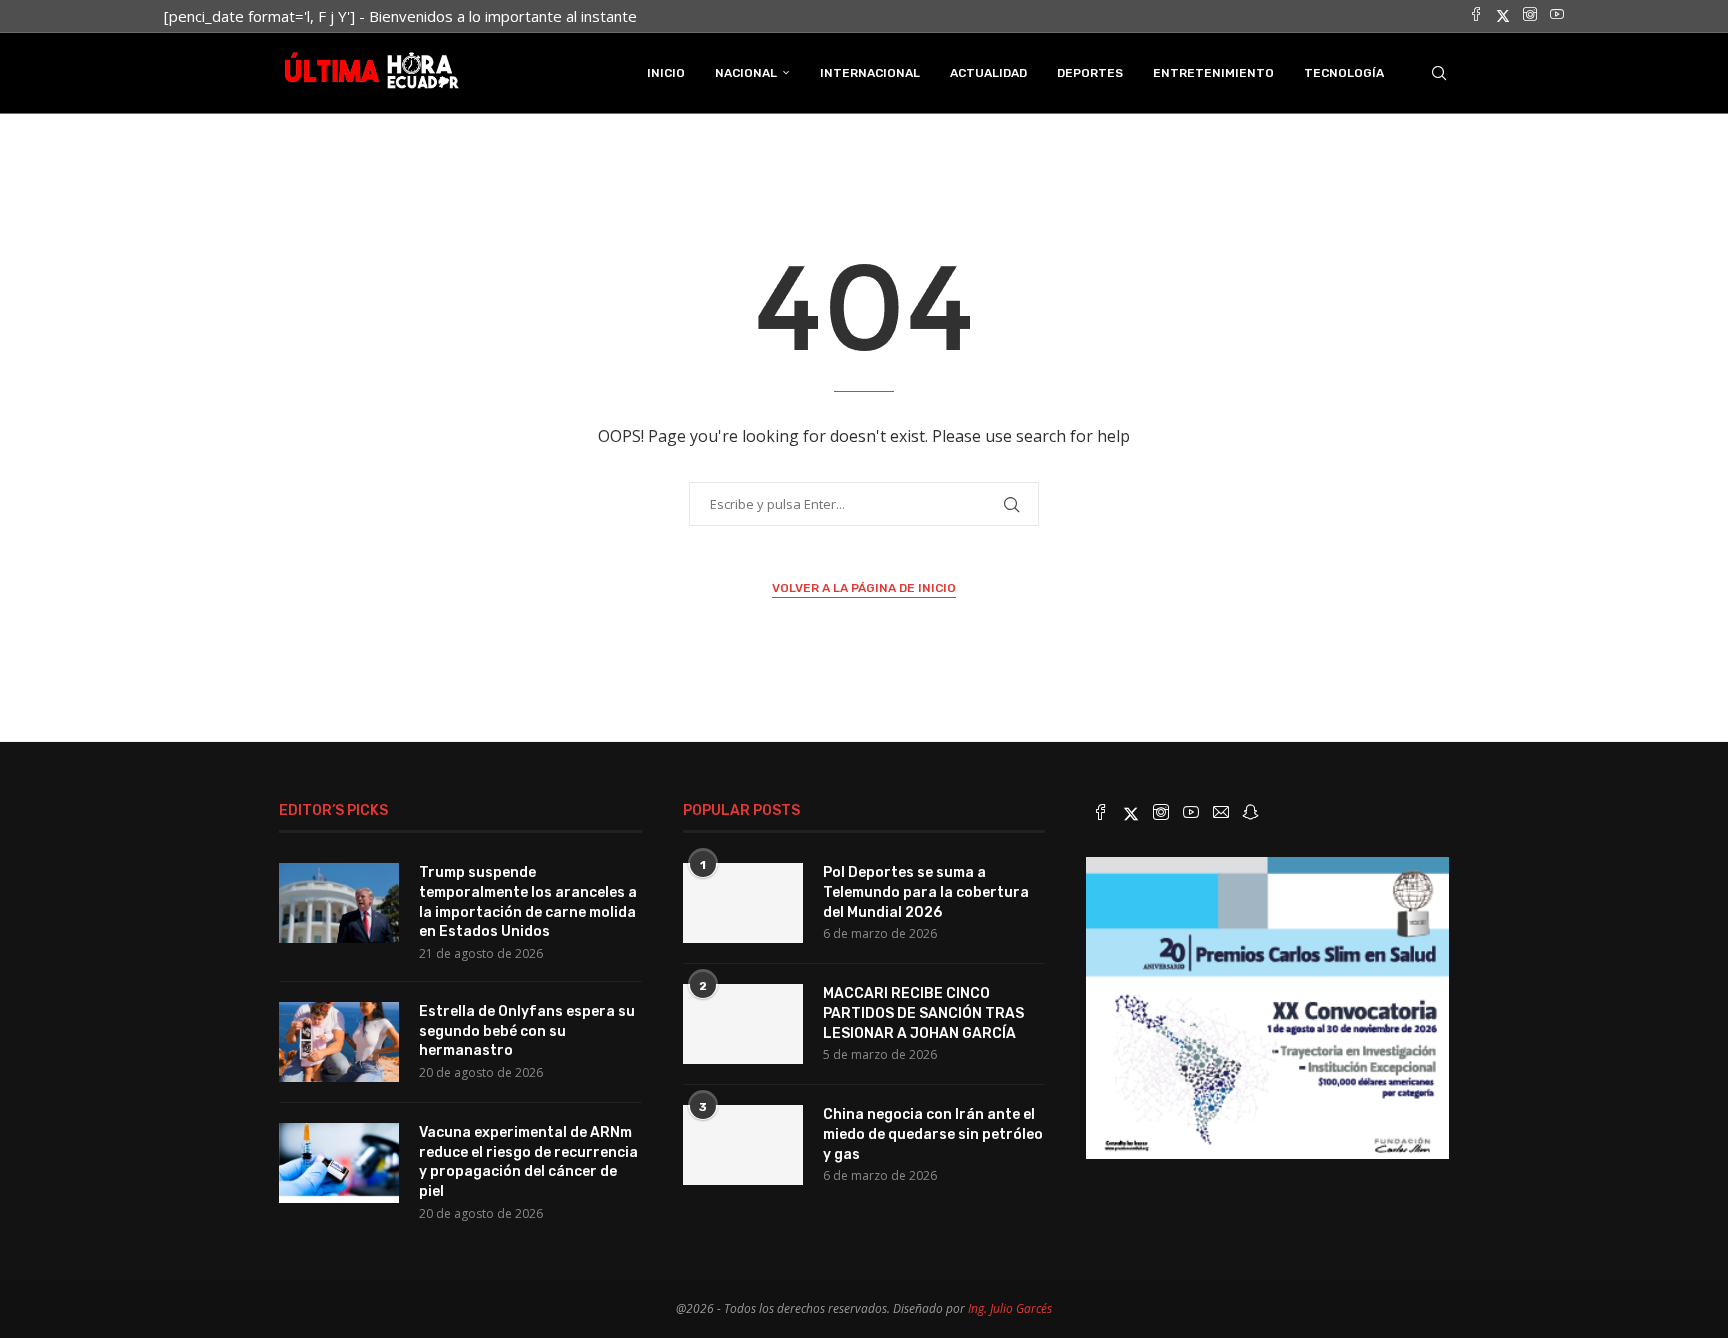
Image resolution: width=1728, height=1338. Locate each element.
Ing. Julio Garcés (1010, 1308)
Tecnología (1344, 73)
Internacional (870, 73)
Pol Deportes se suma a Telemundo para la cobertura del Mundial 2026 (926, 892)
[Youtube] (1557, 16)
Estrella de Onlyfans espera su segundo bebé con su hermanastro (527, 1031)
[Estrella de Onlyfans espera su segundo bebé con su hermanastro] (339, 1042)
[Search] (1439, 73)
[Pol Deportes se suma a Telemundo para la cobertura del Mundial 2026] (743, 903)
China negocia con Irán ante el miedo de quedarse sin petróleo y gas (933, 1134)
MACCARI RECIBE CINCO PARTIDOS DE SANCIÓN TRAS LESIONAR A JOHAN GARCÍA (923, 1013)
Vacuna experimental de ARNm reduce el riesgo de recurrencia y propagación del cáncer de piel (528, 1162)
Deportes (1090, 73)
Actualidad (988, 73)
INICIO (666, 73)
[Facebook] (1476, 16)
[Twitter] (1503, 16)
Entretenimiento (1213, 73)
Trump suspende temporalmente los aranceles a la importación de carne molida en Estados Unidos (528, 902)
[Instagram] (1530, 16)
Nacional (746, 73)
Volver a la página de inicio (864, 588)
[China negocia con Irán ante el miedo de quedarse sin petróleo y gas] (743, 1145)
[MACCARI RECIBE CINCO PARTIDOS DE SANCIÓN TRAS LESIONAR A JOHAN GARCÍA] (743, 1024)
